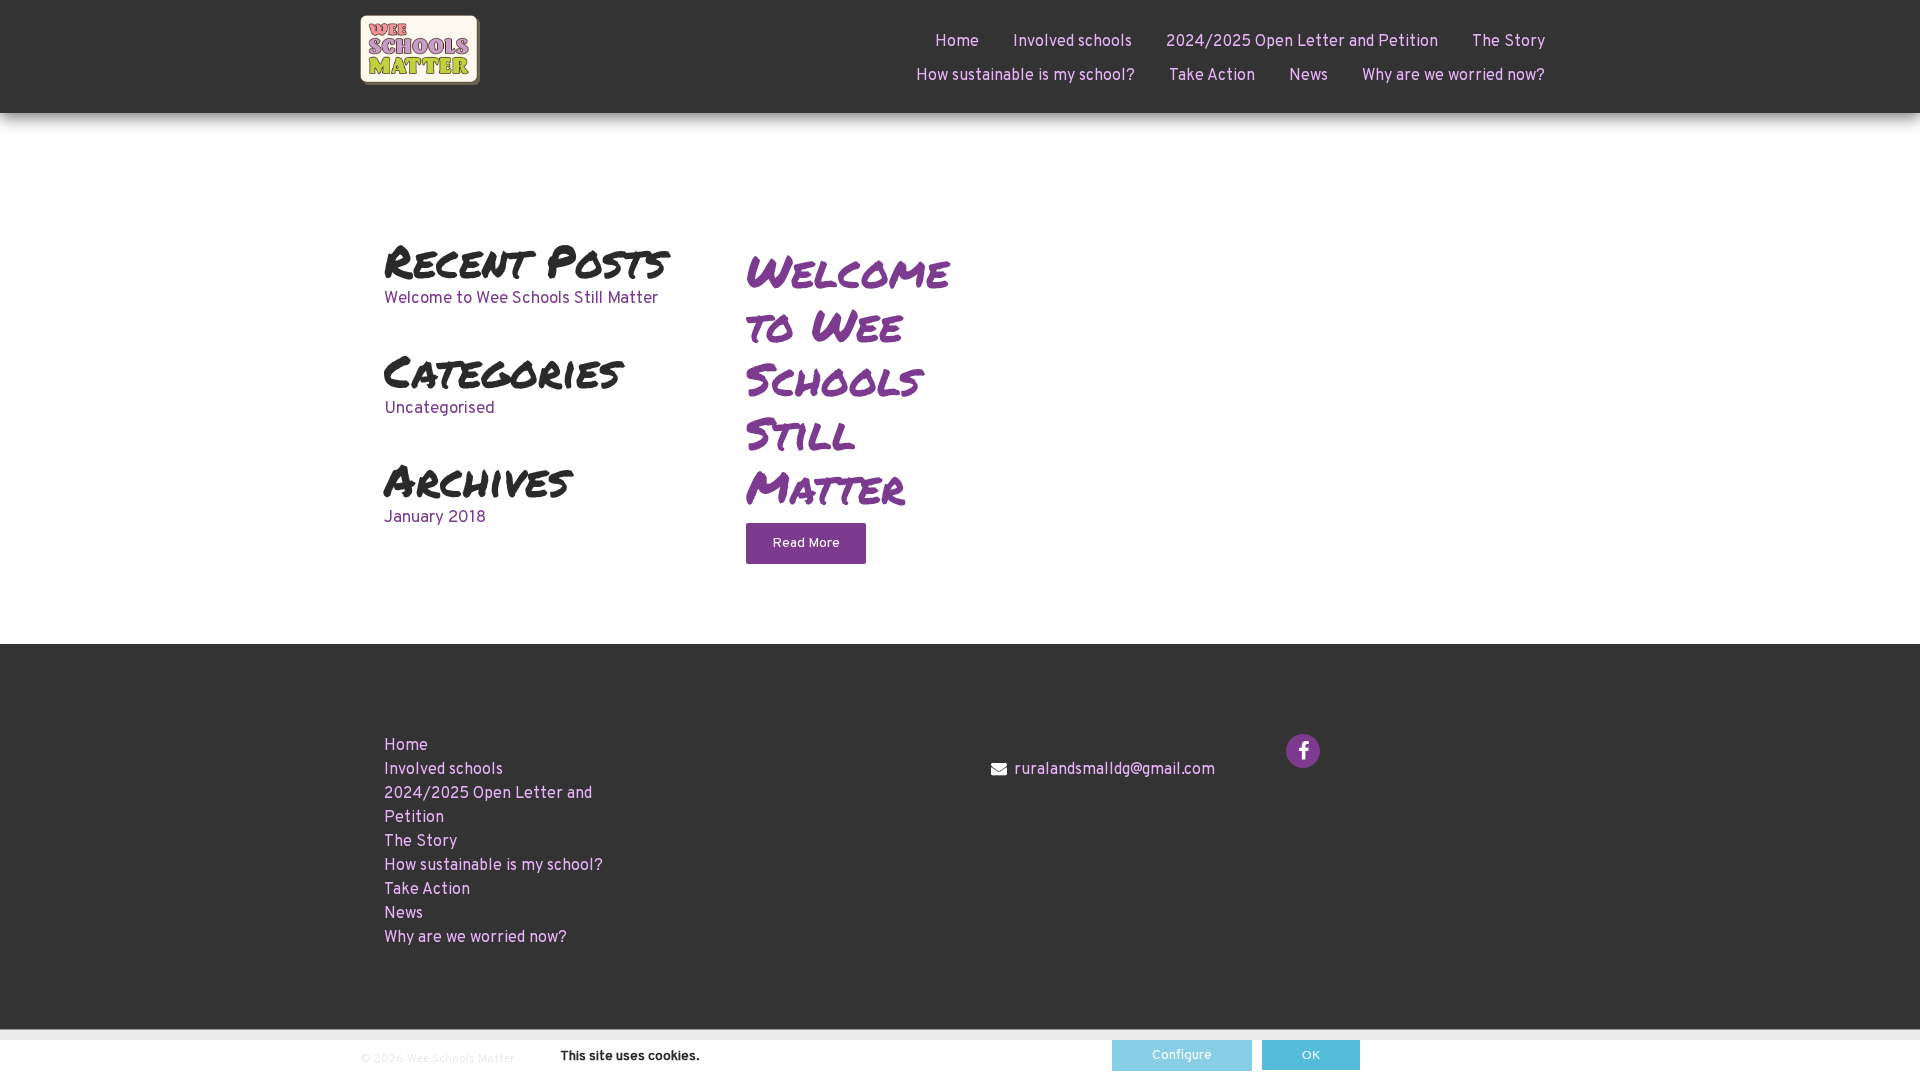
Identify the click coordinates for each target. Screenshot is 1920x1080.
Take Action (1212, 76)
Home (957, 42)
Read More (806, 543)
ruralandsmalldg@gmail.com (1114, 770)
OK (1311, 1055)
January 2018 (435, 518)
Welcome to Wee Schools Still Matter (521, 299)
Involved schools (1072, 42)
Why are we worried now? (1453, 76)
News (1308, 76)
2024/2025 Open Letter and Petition (1302, 42)
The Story (1508, 42)
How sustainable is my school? (1025, 76)
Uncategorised (439, 409)
